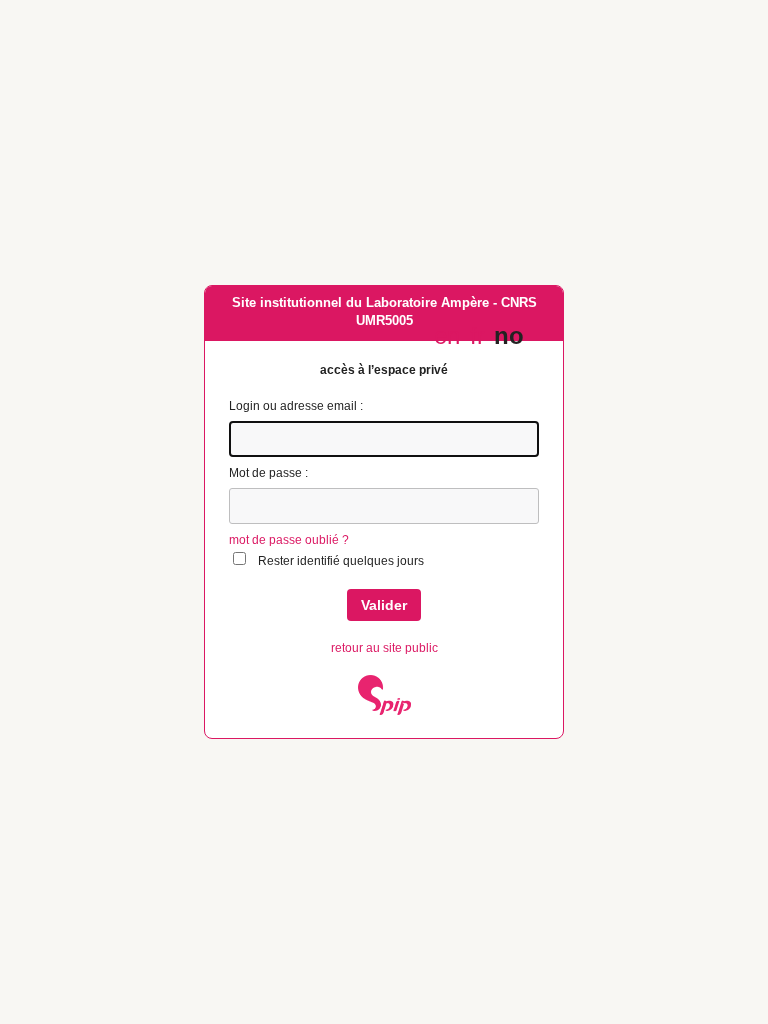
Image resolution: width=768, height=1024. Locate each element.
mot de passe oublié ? (289, 540)
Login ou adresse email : (296, 406)
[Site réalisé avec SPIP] (384, 711)
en (447, 335)
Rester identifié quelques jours (341, 561)
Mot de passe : (268, 473)
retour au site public (384, 648)
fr (477, 335)
